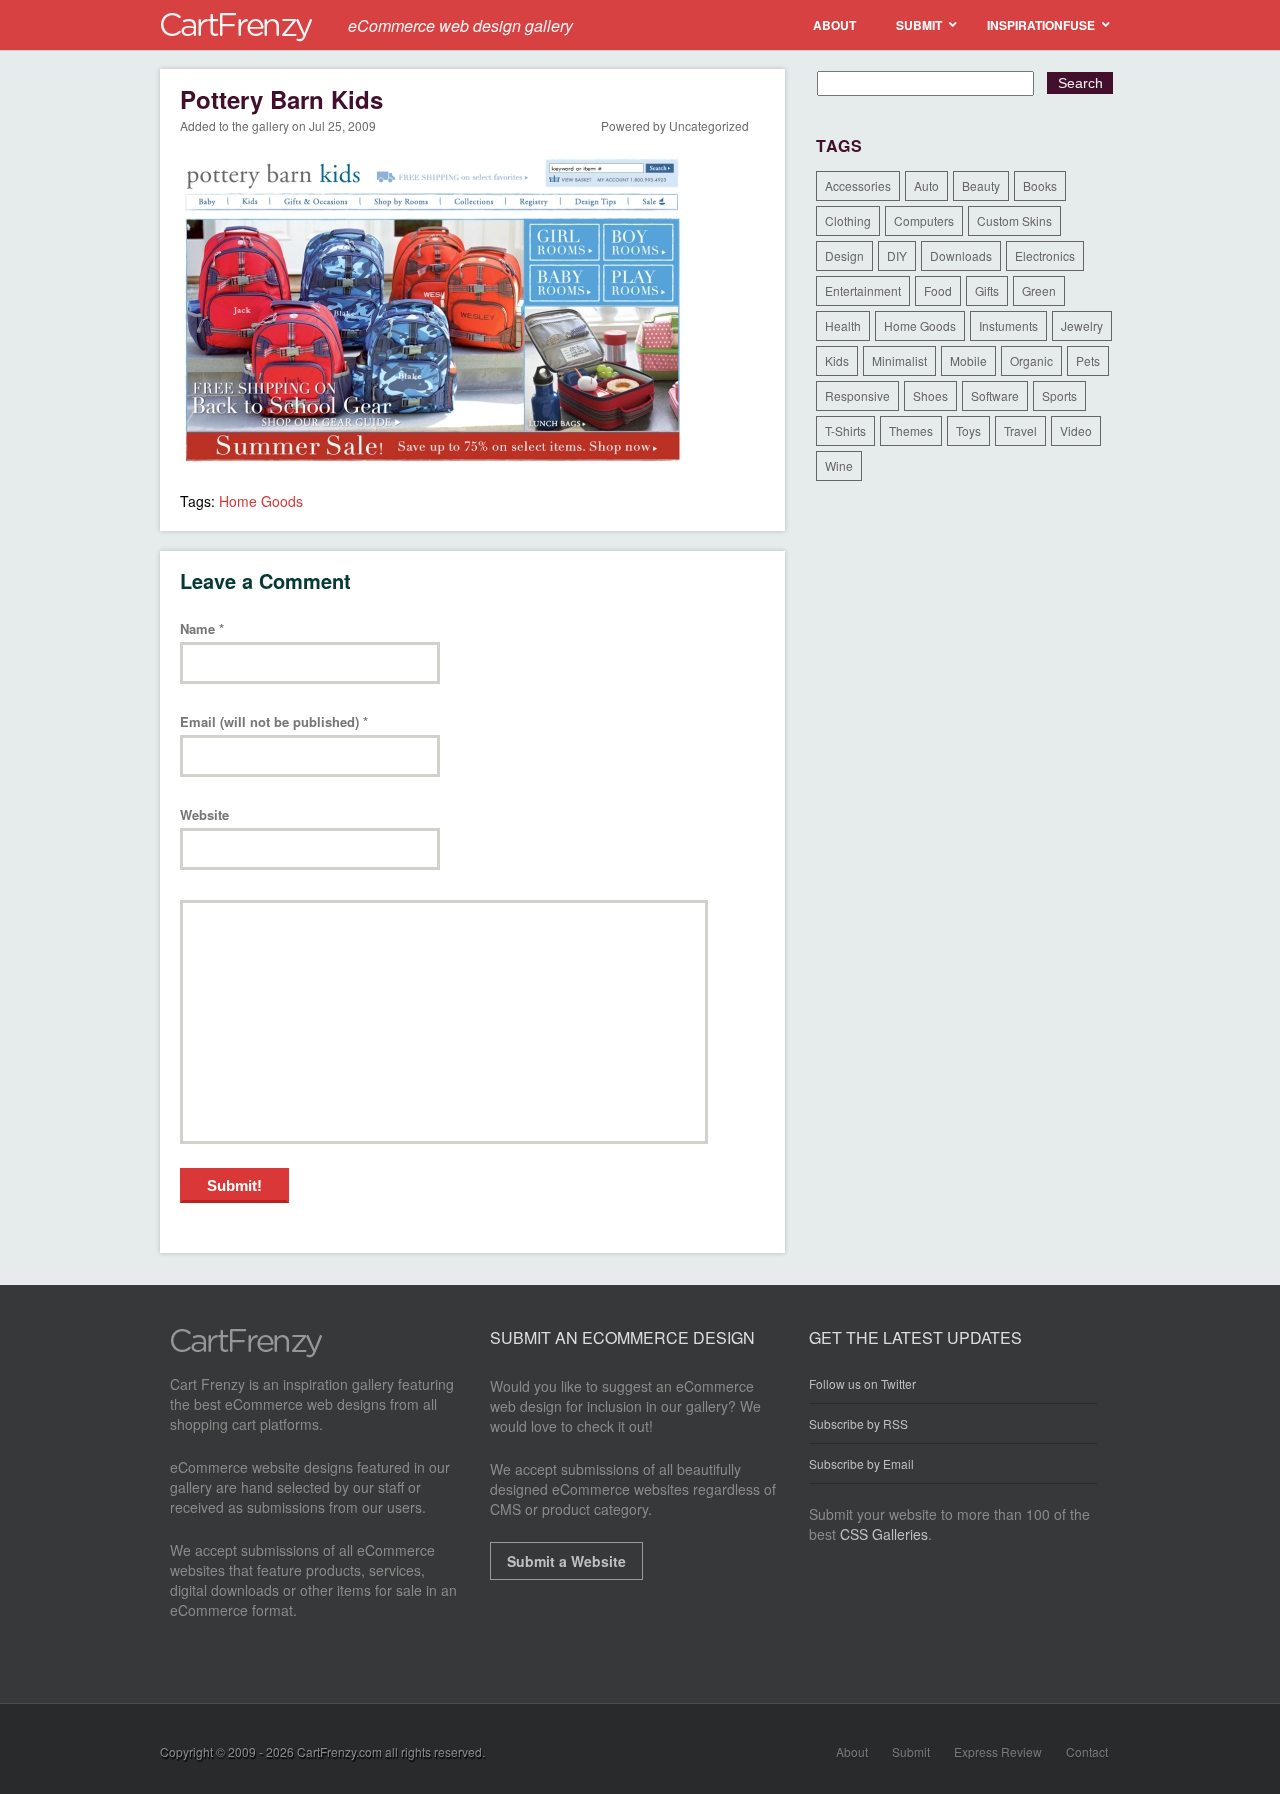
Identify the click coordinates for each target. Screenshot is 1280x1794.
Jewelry (1082, 325)
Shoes (930, 395)
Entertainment (863, 290)
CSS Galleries (884, 1534)
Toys (968, 430)
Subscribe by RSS (858, 1423)
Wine (839, 465)
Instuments (1008, 325)
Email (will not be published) (274, 722)
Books (1040, 185)
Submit (911, 1751)
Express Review (998, 1751)
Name (202, 629)
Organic (1031, 360)
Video (1076, 430)
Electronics (1045, 255)
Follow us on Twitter (862, 1384)
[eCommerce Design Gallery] (246, 1352)
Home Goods (261, 501)
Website (204, 815)
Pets (1088, 360)
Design (844, 255)
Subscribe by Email (861, 1463)
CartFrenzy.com (339, 1751)
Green (1039, 290)
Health (843, 325)
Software (995, 395)
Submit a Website (566, 1561)
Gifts (987, 290)
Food (938, 290)
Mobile (968, 360)
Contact (1087, 1751)
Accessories (858, 185)
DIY (897, 255)
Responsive (857, 395)
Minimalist (899, 360)
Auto (926, 185)
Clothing (848, 220)
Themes (911, 430)
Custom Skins (1014, 220)
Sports (1059, 395)
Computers (924, 220)
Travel (1020, 430)
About (852, 1751)
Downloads (961, 255)
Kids (837, 360)
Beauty (981, 185)
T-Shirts (845, 430)
